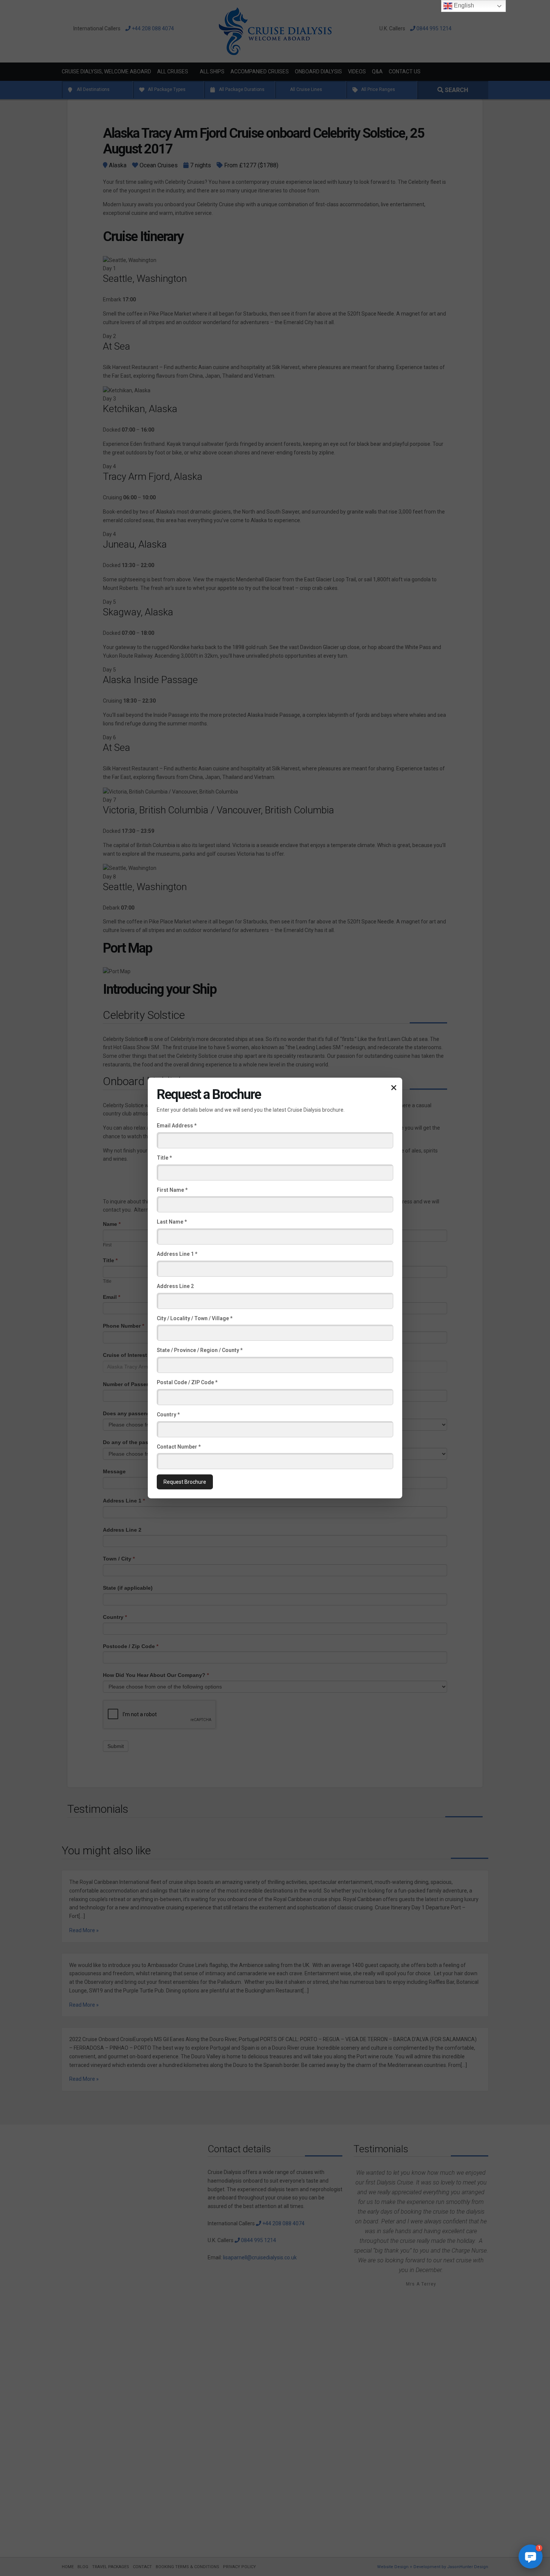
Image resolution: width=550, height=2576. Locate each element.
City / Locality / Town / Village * (195, 1318)
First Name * (172, 1190)
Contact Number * (179, 1446)
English (463, 5)
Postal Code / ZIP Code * (187, 1382)
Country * (168, 1415)
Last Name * (172, 1222)
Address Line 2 (175, 1286)
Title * (164, 1158)
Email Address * (177, 1126)
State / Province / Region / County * (200, 1350)
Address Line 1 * (177, 1254)
